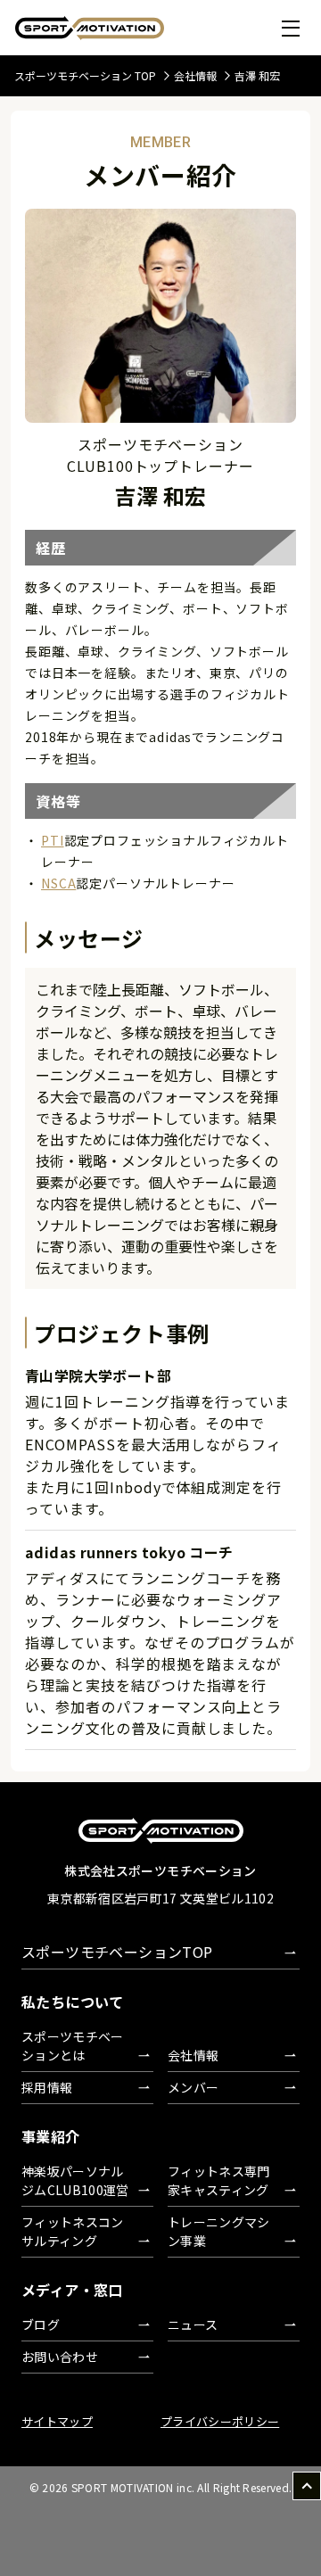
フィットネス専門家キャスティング (219, 2180)
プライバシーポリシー (220, 2421)
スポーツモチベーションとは (73, 2046)
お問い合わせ (60, 2357)
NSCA (58, 883)
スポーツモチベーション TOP (85, 75)
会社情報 (195, 75)
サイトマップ (57, 2421)
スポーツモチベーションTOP (117, 1952)
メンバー (193, 2087)
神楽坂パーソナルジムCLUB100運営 (75, 2180)
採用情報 (47, 2087)
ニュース (193, 2324)
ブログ (41, 2324)
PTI (53, 840)
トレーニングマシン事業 (219, 2231)
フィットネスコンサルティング (73, 2231)
